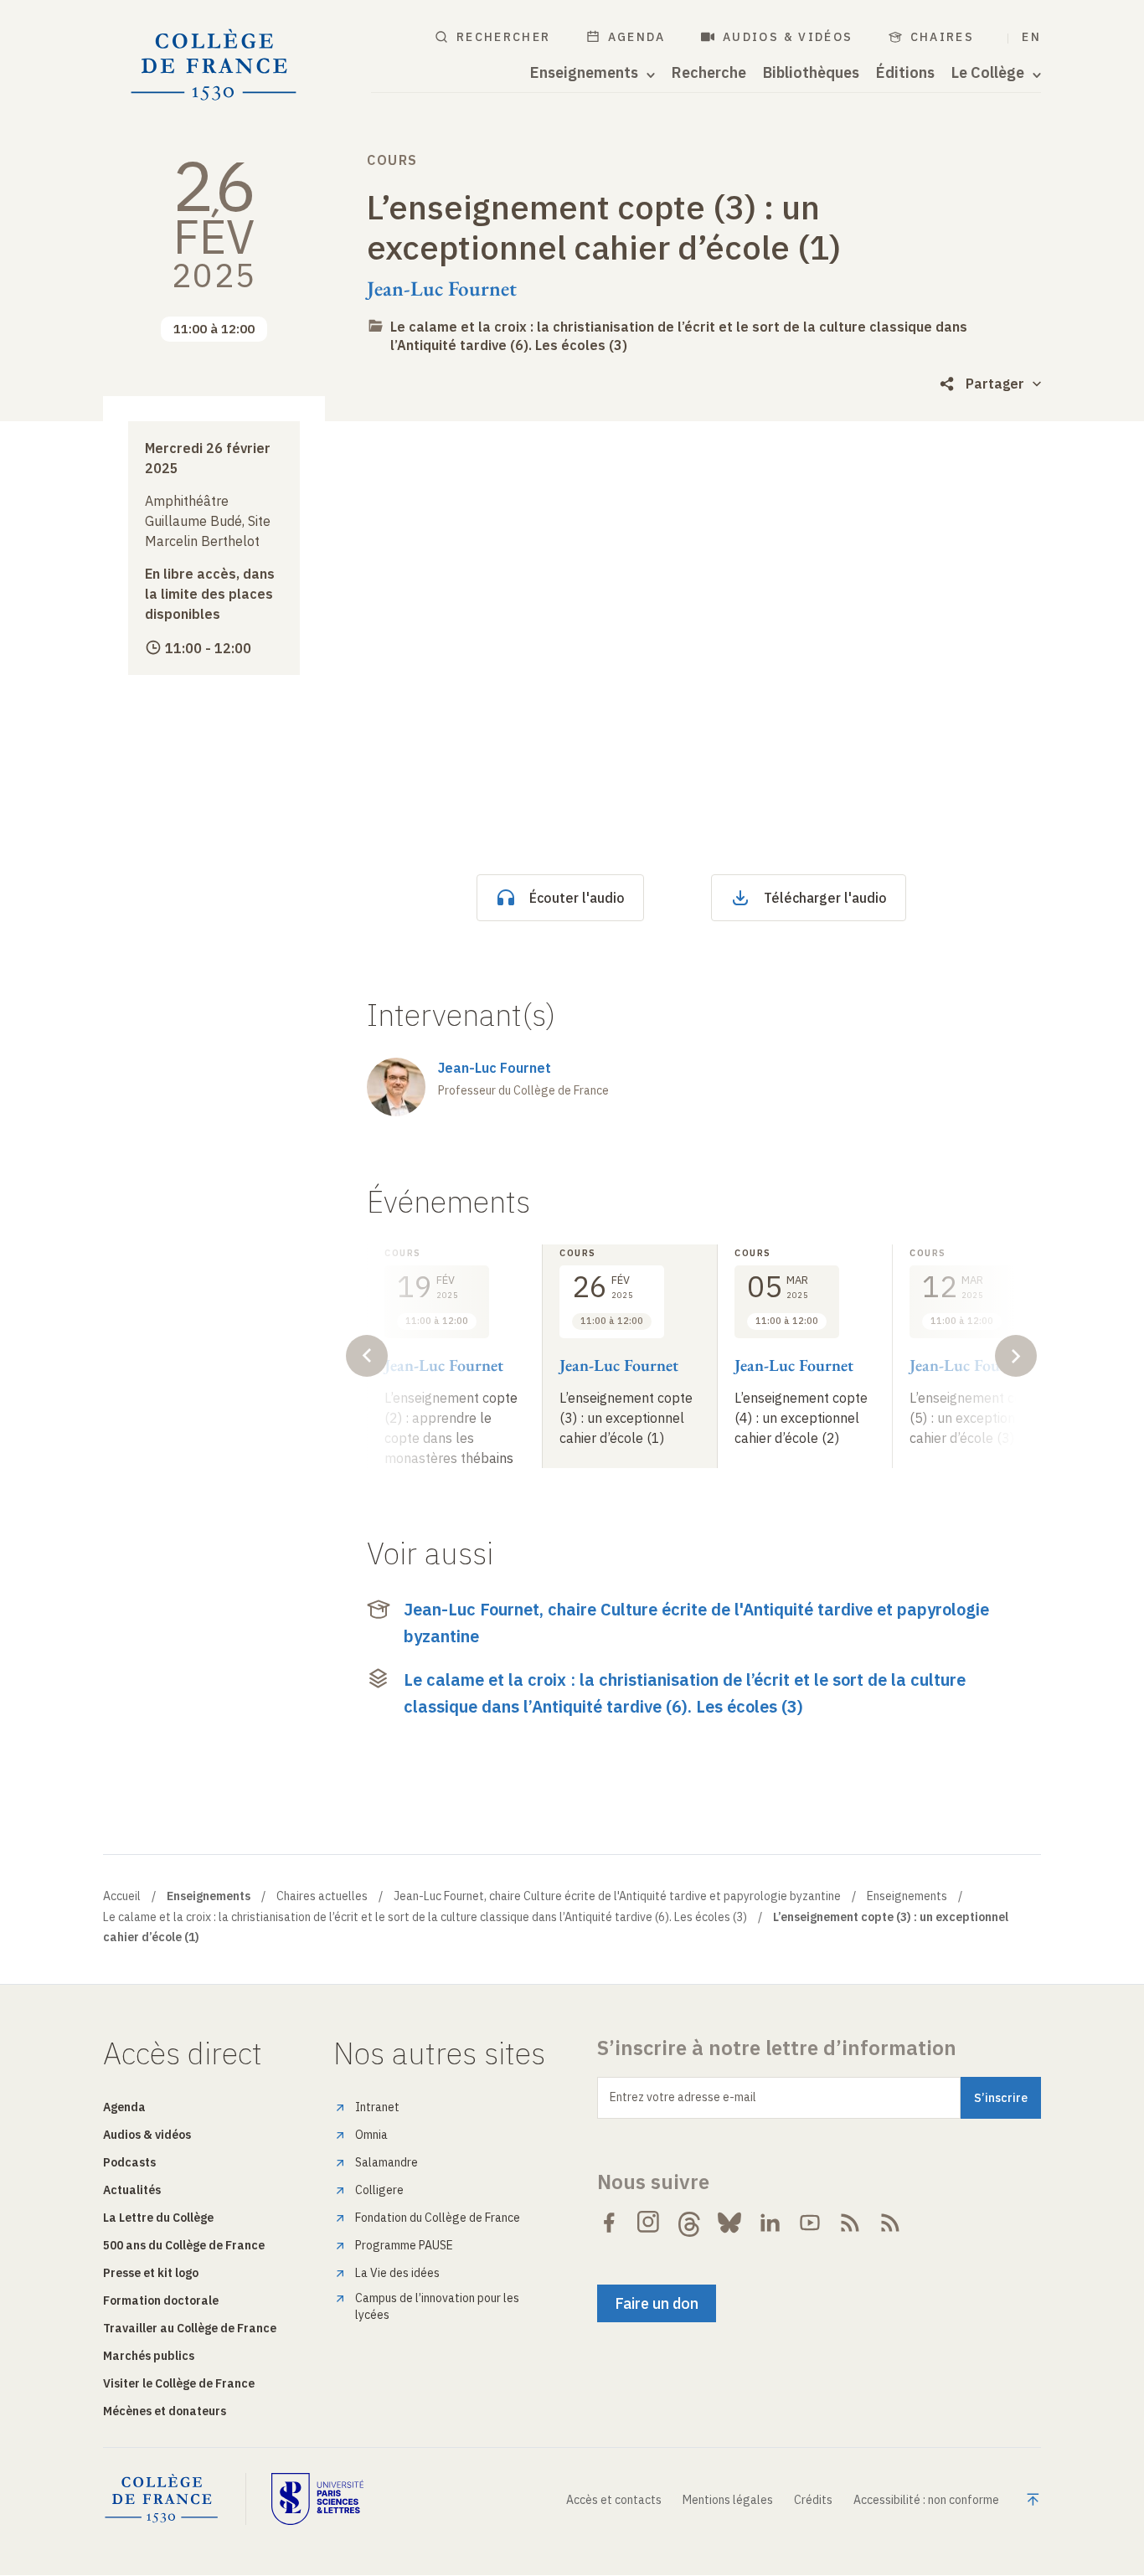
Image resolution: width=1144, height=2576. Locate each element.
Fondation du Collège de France (438, 2218)
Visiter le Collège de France (179, 2383)
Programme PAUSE (404, 2245)
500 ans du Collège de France (184, 2245)
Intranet (377, 2107)
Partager (995, 384)
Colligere (379, 2190)
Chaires (943, 37)
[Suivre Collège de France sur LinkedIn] (770, 2223)
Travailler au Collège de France (190, 2328)
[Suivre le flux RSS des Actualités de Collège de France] (850, 2223)
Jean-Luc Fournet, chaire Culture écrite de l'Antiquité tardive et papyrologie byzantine (696, 1623)
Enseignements (907, 1896)
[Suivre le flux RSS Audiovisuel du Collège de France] (890, 2223)
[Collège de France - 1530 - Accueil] (214, 65)
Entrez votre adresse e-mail (683, 2097)
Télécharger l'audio (825, 898)
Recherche (709, 73)
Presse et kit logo (151, 2273)
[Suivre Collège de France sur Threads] (689, 2223)
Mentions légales (728, 2500)
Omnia (371, 2135)
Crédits (813, 2500)
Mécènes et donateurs (165, 2411)
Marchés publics (149, 2356)
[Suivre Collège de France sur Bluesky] (729, 2223)
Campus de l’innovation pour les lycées (437, 2306)
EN (1031, 37)
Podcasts (129, 2162)
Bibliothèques (811, 73)
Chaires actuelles (322, 1896)
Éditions (905, 73)
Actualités (132, 2190)
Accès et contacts (614, 2500)
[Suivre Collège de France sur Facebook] (609, 2223)
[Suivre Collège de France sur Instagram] (649, 2223)
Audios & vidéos (788, 37)
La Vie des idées (397, 2273)
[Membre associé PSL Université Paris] (317, 2499)
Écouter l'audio (577, 898)
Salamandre (386, 2162)
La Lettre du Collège (158, 2218)
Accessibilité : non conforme (926, 2500)
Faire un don (657, 2303)
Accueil (122, 1896)
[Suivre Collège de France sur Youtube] (810, 2223)
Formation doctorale (161, 2300)
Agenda (637, 37)
